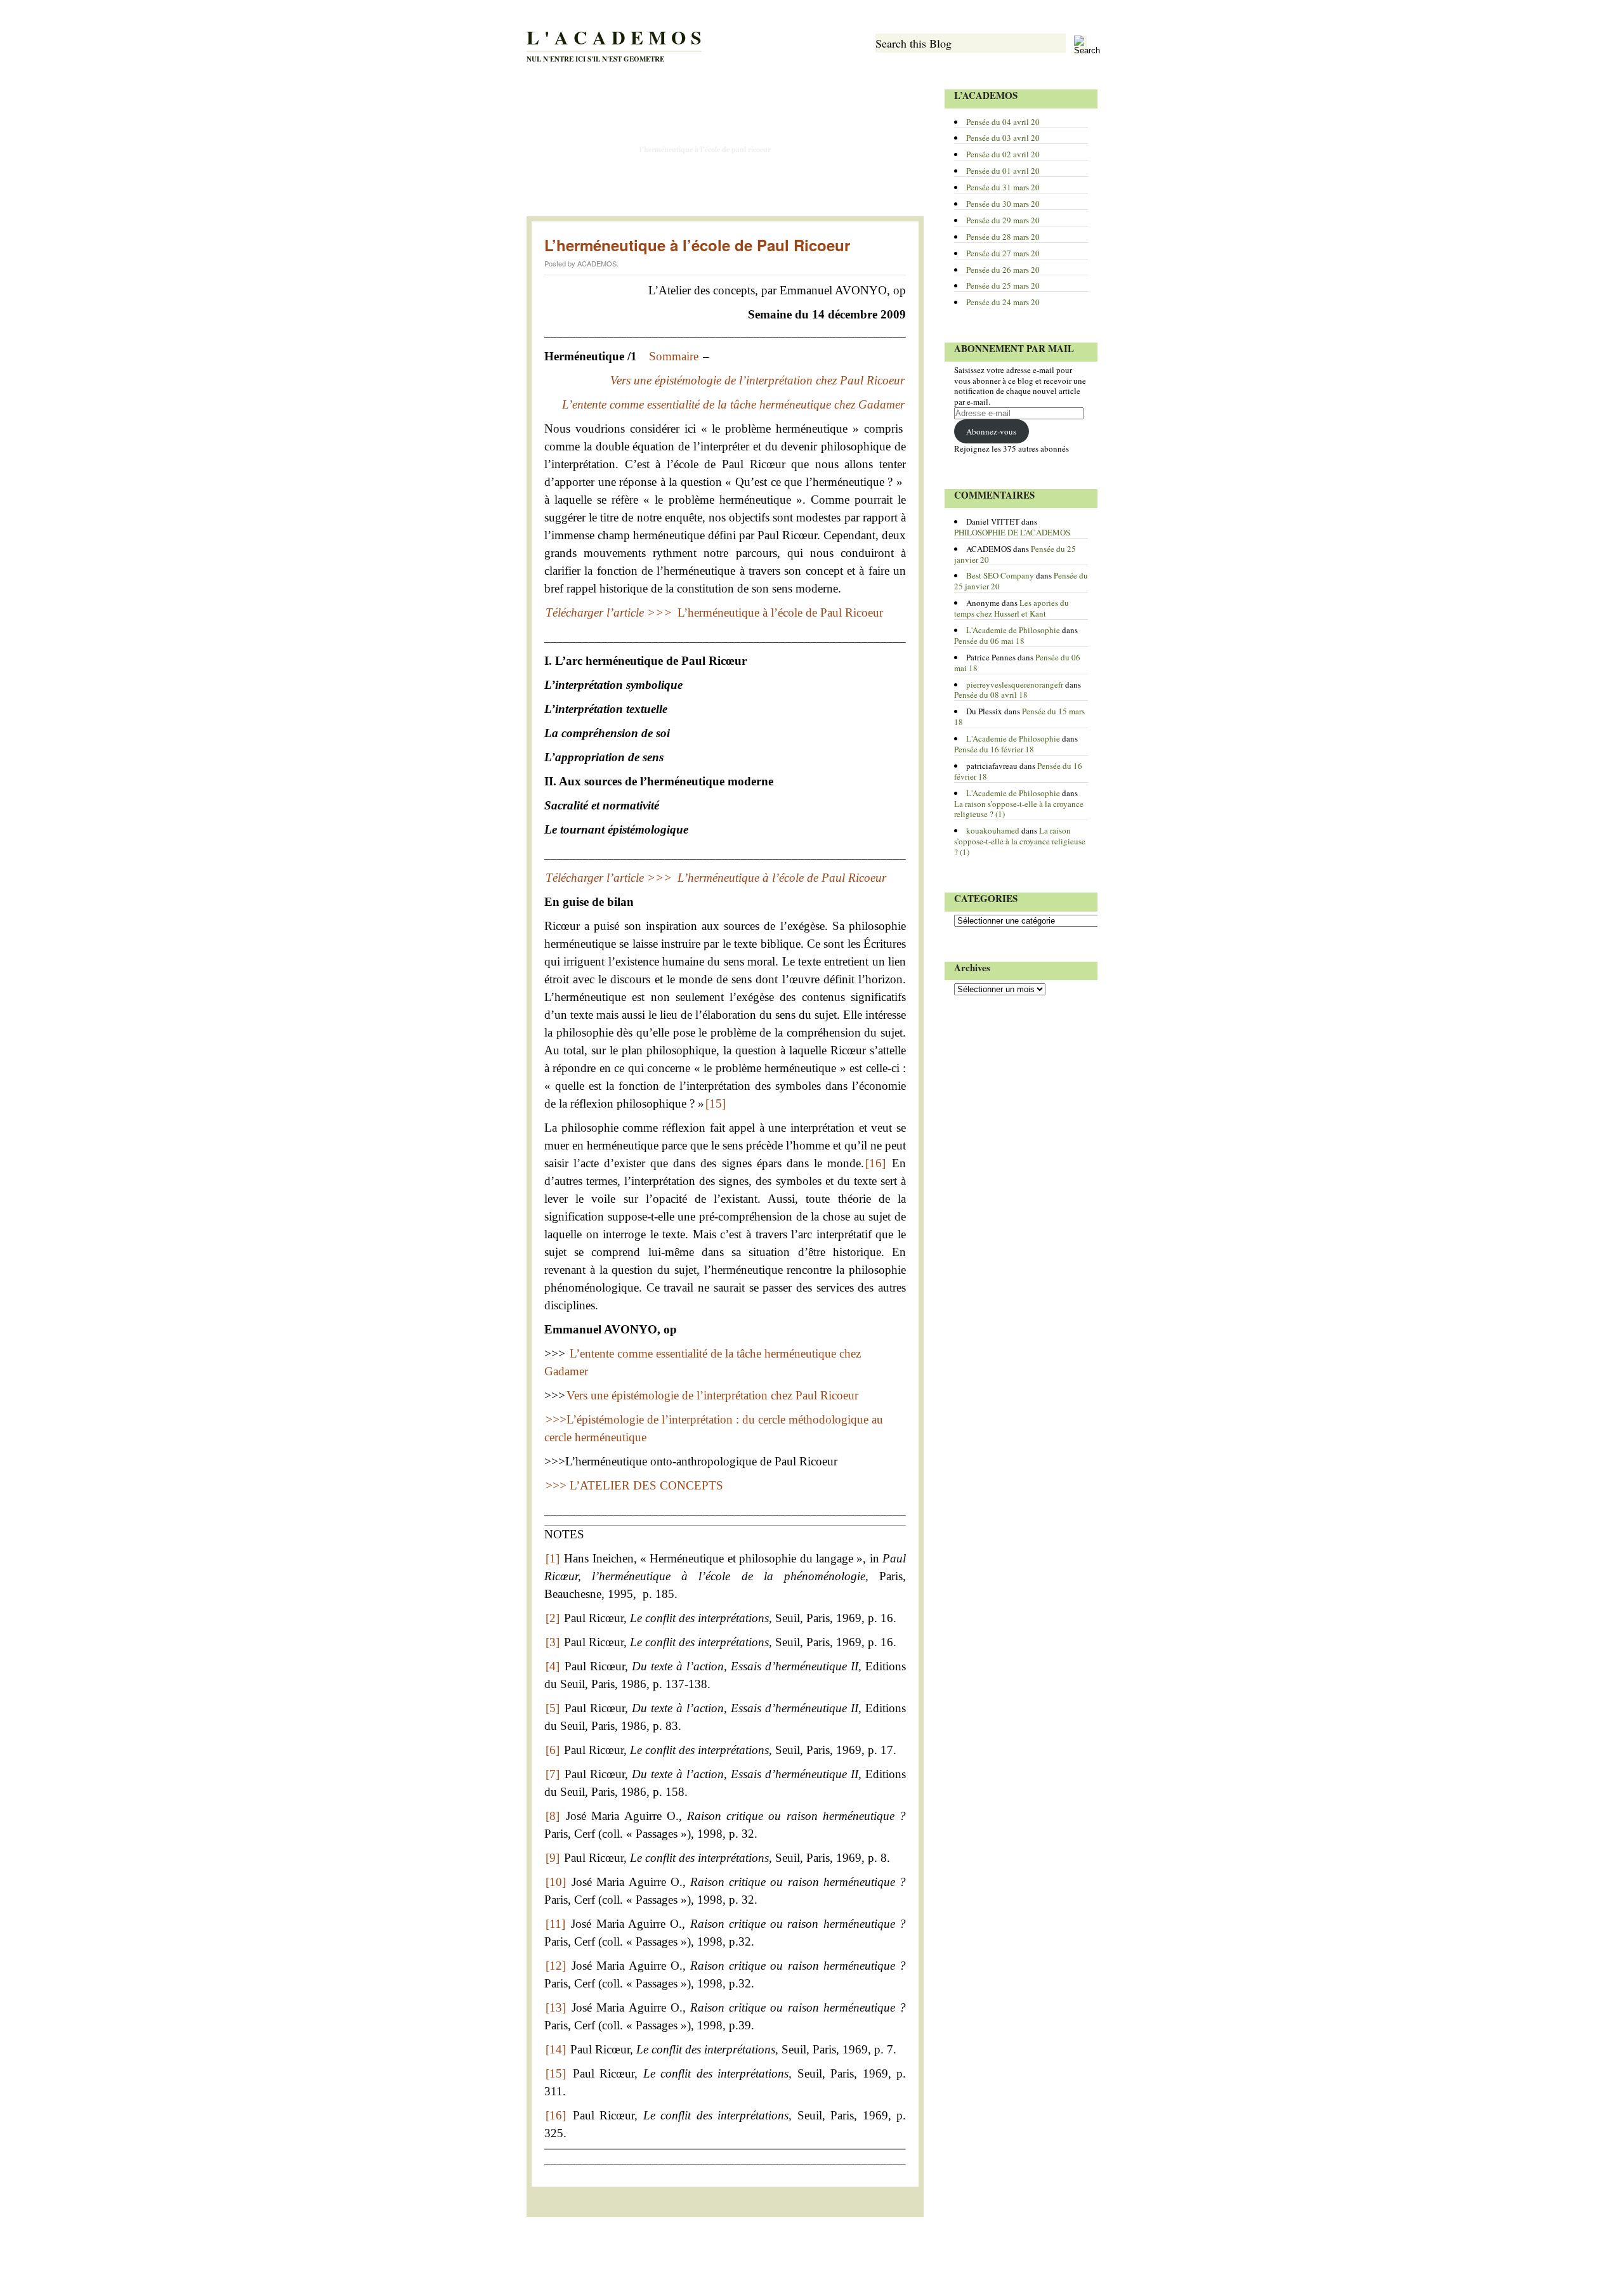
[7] (553, 1774)
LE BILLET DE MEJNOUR (848, 203)
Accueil (548, 96)
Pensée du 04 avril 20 (1003, 122)
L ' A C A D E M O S (614, 37)
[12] (556, 1966)
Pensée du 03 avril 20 (1003, 138)
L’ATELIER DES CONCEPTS (835, 96)
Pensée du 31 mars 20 (1003, 187)
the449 (717, 2248)
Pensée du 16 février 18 (994, 749)
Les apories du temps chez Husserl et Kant (1012, 608)
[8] (553, 1816)
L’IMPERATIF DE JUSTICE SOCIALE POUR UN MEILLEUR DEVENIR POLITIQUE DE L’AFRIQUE (665, 203)
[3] (553, 1642)
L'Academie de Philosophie (1013, 630)
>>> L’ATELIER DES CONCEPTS (634, 1485)
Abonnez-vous (991, 431)
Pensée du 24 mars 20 (1003, 302)
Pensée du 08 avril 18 (991, 695)
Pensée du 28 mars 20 (1003, 237)
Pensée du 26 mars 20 (1003, 270)
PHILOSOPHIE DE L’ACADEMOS (626, 96)
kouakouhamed (993, 830)
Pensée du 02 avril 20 (1003, 154)
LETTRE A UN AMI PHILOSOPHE (736, 96)
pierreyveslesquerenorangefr (1015, 684)
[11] (555, 1924)
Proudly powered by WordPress (575, 2248)
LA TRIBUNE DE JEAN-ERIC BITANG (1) (704, 176)
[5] (553, 1708)
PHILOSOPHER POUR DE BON (578, 150)
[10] (556, 1882)
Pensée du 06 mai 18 (989, 641)
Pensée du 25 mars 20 (1003, 285)
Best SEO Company (1000, 575)
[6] (553, 1750)
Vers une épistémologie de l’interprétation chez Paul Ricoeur (712, 1395)
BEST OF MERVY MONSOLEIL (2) (583, 176)
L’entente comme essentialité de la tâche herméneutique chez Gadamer (733, 404)
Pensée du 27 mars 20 (1003, 253)
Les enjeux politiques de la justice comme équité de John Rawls (722, 123)
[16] (875, 1163)
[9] (553, 1858)
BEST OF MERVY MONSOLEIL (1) (837, 150)
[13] (556, 2007)
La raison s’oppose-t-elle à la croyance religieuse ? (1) (1019, 809)
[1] (553, 1558)
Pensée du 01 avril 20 (1003, 171)
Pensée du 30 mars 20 (1003, 204)
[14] (556, 2049)
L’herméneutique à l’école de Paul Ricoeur (705, 149)
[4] (553, 1666)
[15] (716, 1103)
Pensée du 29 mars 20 (1003, 220)
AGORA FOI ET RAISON (566, 123)
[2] (553, 1618)
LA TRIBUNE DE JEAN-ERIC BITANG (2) (834, 176)
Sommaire (674, 356)
